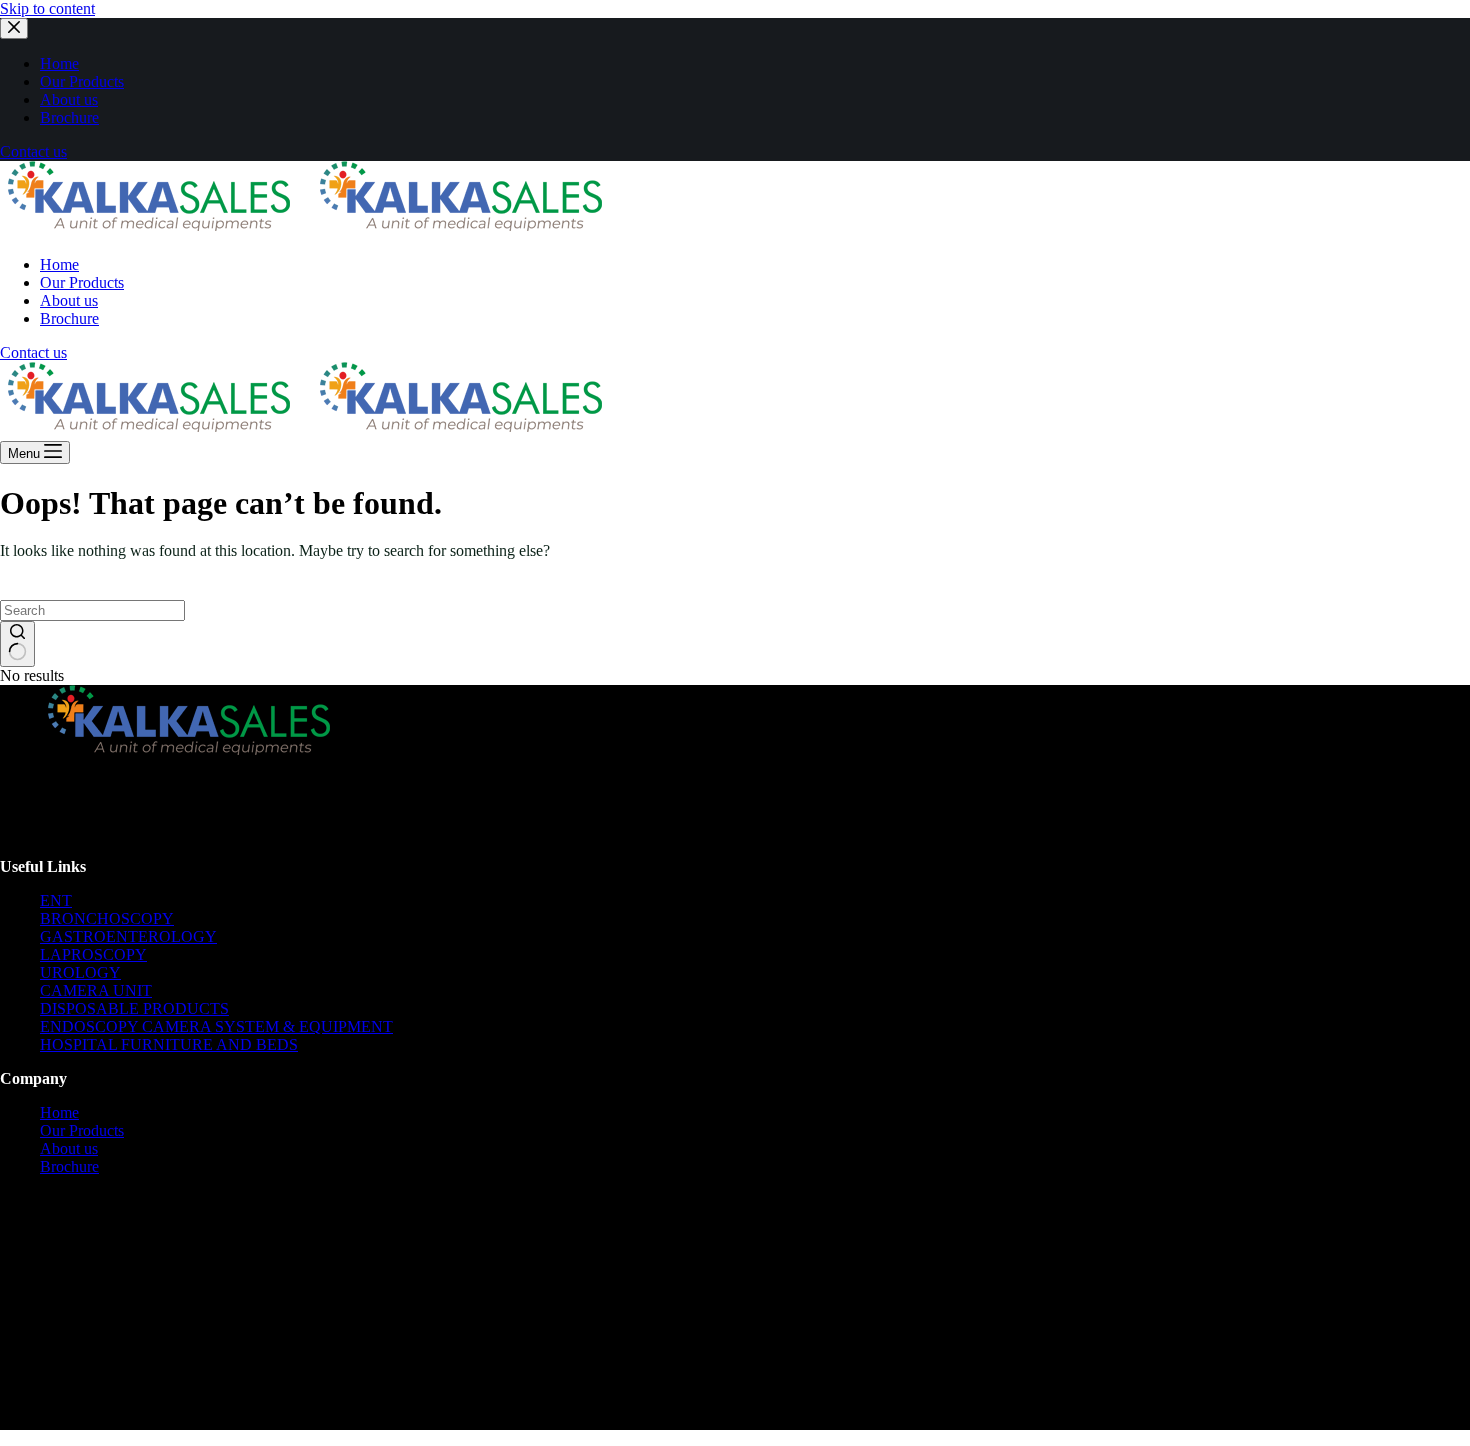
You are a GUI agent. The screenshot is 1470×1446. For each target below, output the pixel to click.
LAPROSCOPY (93, 954)
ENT (56, 900)
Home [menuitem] (59, 63)
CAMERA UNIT (96, 990)
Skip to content (47, 8)
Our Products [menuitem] (82, 81)
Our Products (82, 1130)
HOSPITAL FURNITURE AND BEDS (169, 1044)
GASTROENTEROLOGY (128, 936)
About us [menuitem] (69, 99)
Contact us (33, 151)
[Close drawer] (14, 28)
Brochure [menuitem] (69, 117)
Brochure (69, 1166)
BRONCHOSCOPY (107, 918)
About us (69, 1148)
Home (59, 1112)
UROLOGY (80, 972)
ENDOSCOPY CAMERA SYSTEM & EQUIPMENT (216, 1026)
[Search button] (17, 644)
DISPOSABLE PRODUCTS (134, 1008)
